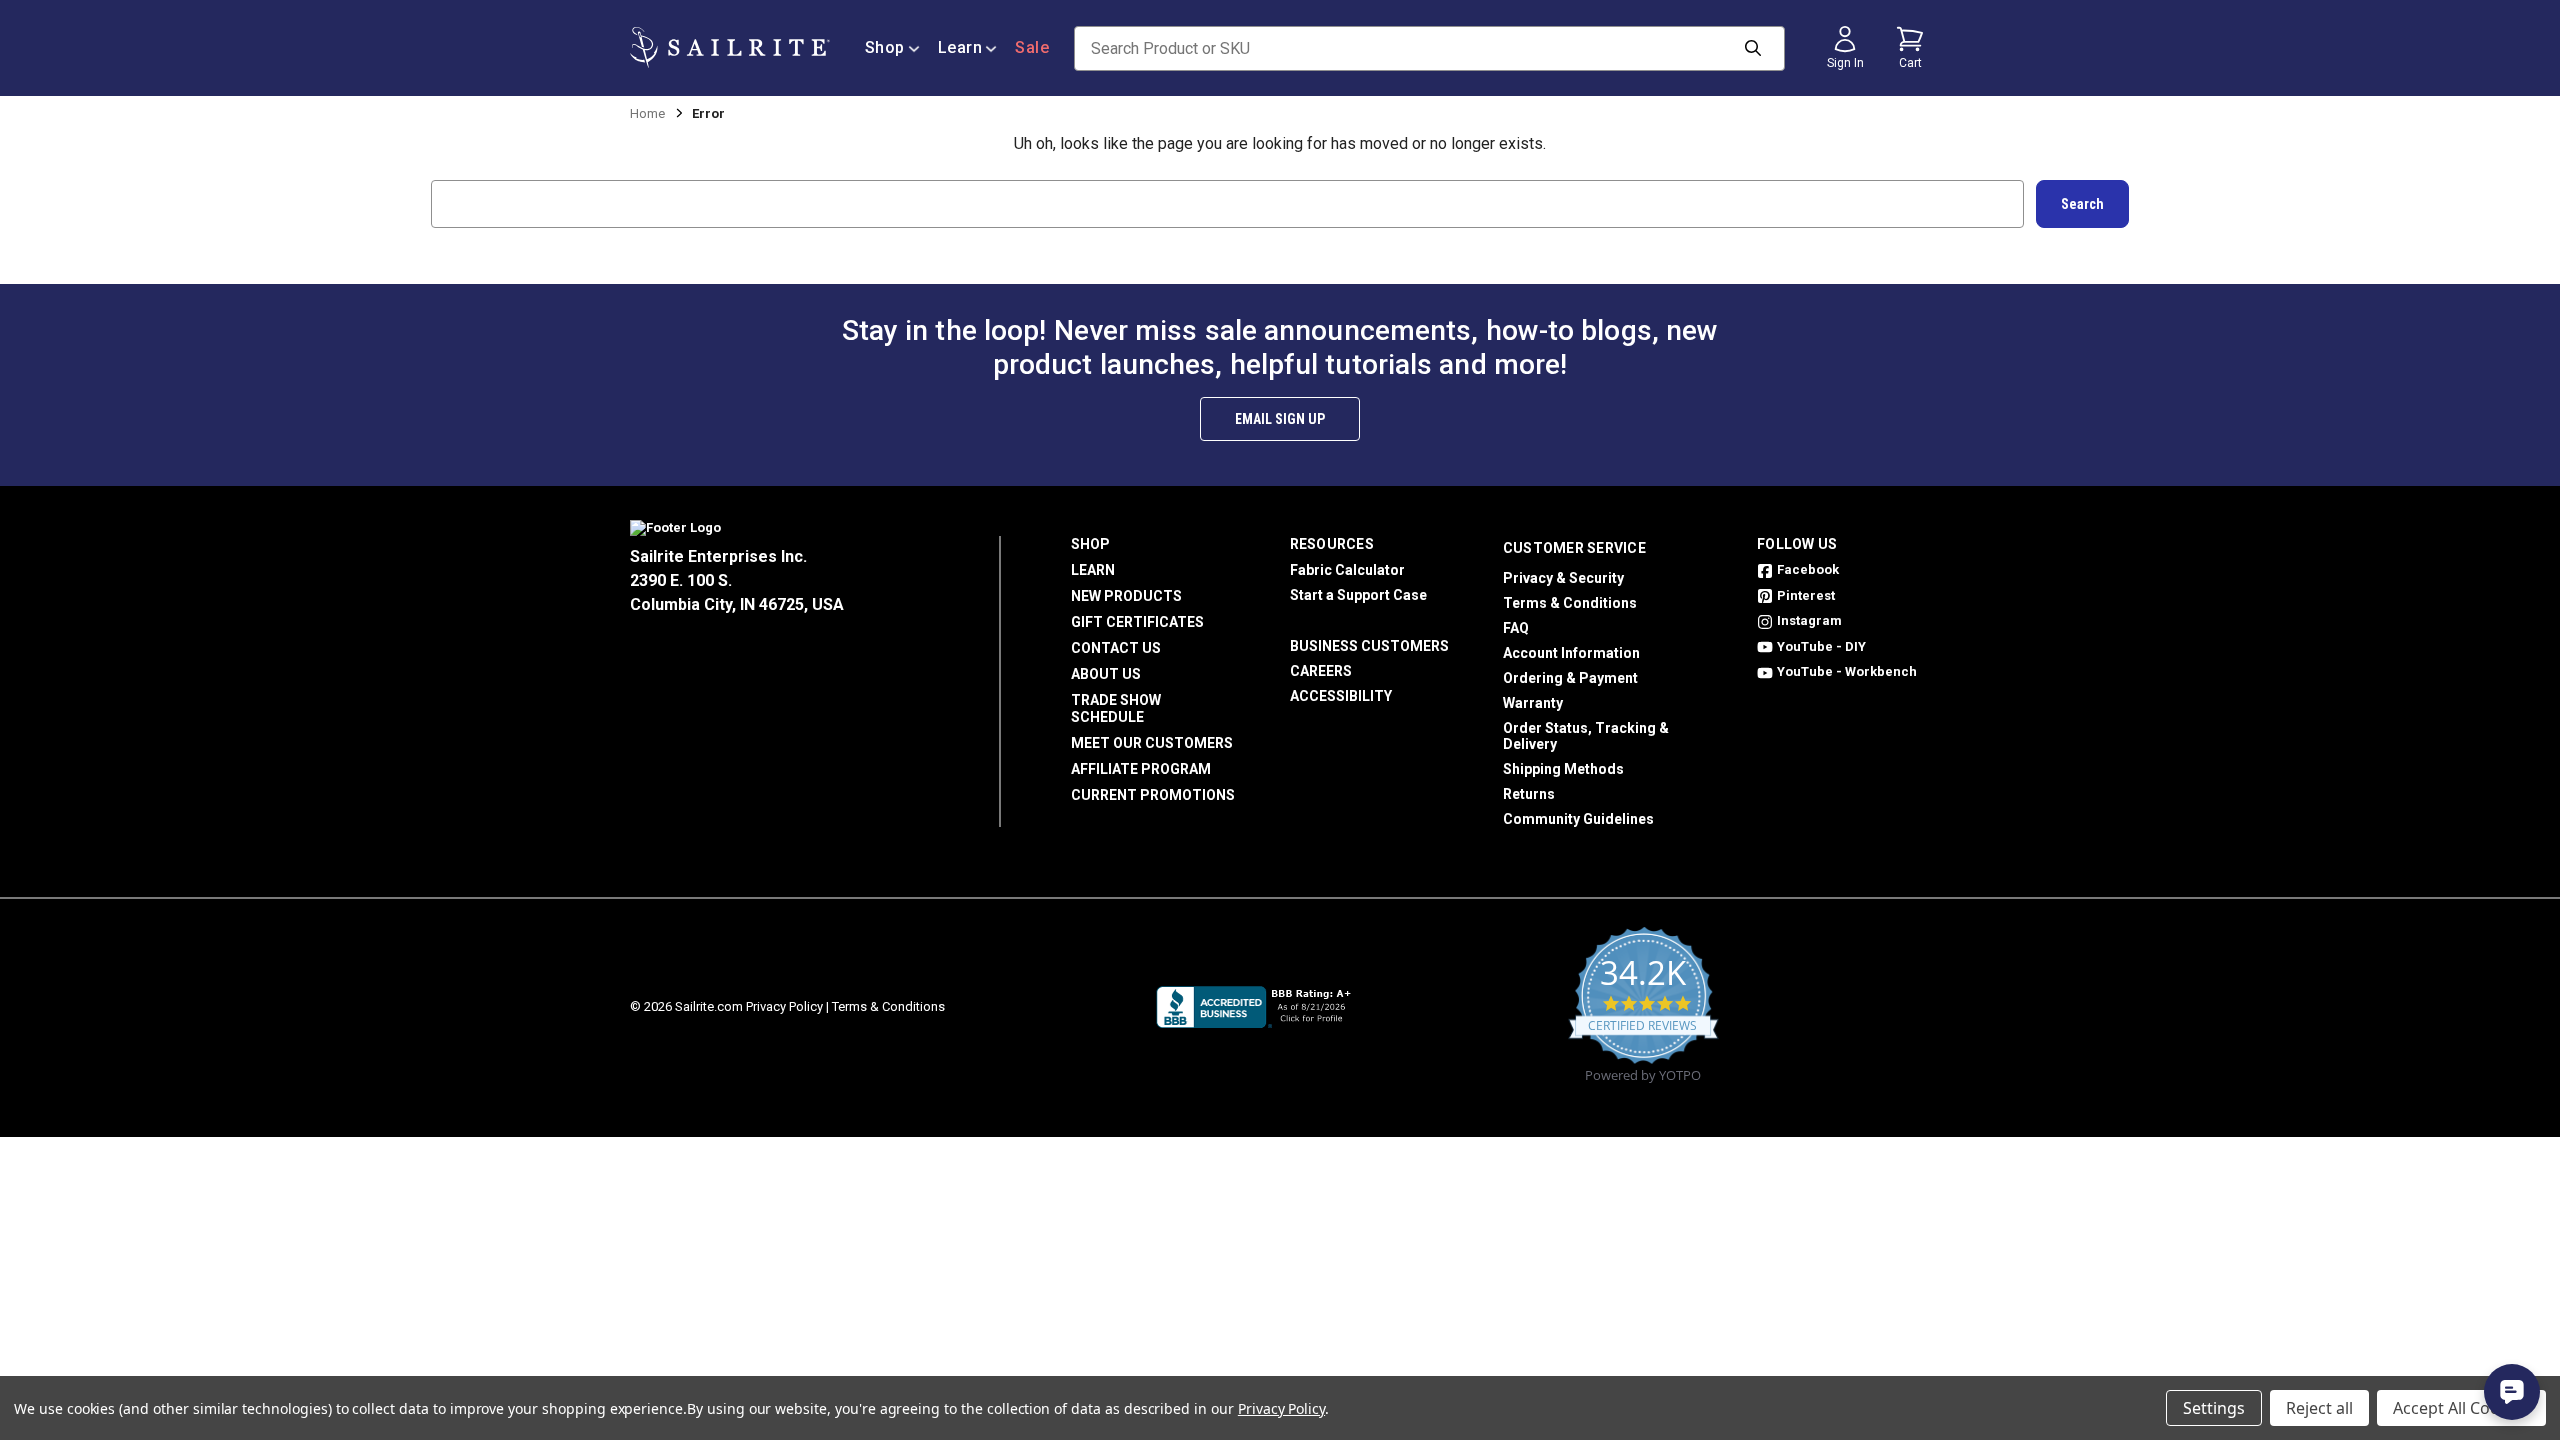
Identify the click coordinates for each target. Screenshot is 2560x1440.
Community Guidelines (1578, 819)
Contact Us (1116, 648)
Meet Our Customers (1152, 743)
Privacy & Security (1563, 578)
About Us (1106, 674)
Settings (2214, 1408)
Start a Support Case (1358, 595)
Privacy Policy (784, 1006)
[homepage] (730, 47)
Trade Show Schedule (1116, 708)
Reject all (2319, 1408)
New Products (1126, 596)
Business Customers (1369, 646)
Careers (1321, 671)
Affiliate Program (1141, 769)
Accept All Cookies (2461, 1408)
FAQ (1516, 628)
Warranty (1533, 703)
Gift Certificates (1137, 622)
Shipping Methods (1563, 769)
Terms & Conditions (1570, 603)
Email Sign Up (1280, 419)
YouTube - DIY (1821, 646)
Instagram (1809, 620)
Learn (960, 47)
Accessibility (1341, 696)
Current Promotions (1153, 795)
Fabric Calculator (1347, 570)
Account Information (1571, 653)
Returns (1529, 794)
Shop (885, 47)
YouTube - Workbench (1847, 671)
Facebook (1808, 569)
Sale (1032, 47)
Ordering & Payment (1570, 678)
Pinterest (1806, 595)
